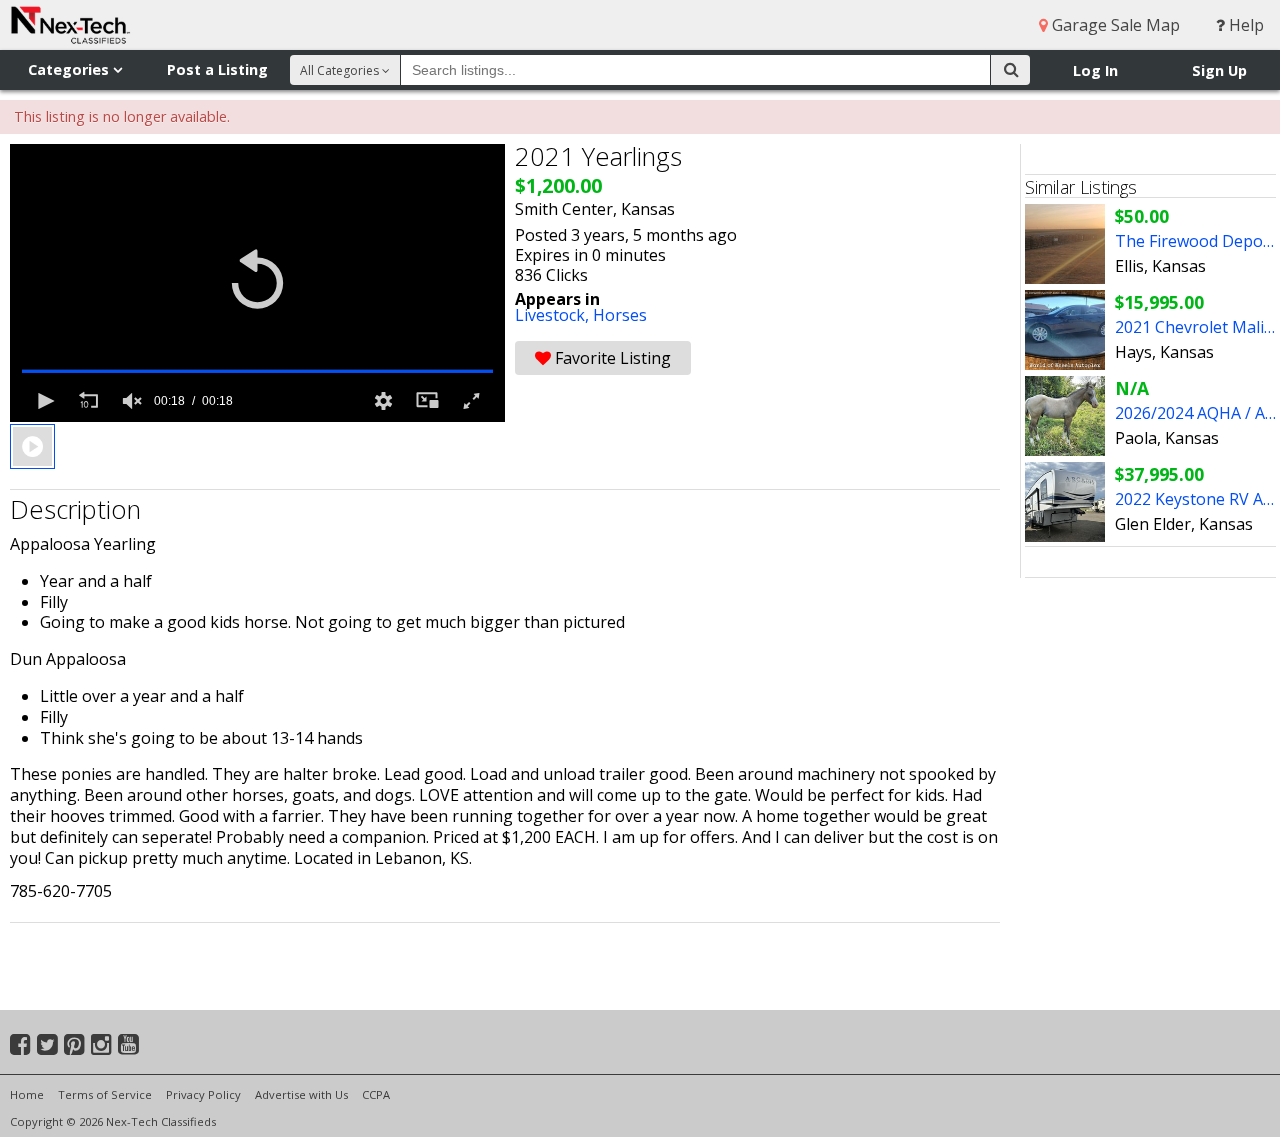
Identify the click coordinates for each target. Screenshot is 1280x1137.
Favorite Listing (611, 358)
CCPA (376, 1094)
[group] (132, 401)
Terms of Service (105, 1094)
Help (1244, 25)
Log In (1095, 70)
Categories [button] (70, 69)
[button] (257, 282)
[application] (257, 283)
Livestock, (554, 315)
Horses (620, 315)
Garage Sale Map (1114, 25)
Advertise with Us (301, 1094)
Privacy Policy (203, 1094)
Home (27, 1094)
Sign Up (1219, 70)
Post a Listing (217, 69)
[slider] (257, 371)
